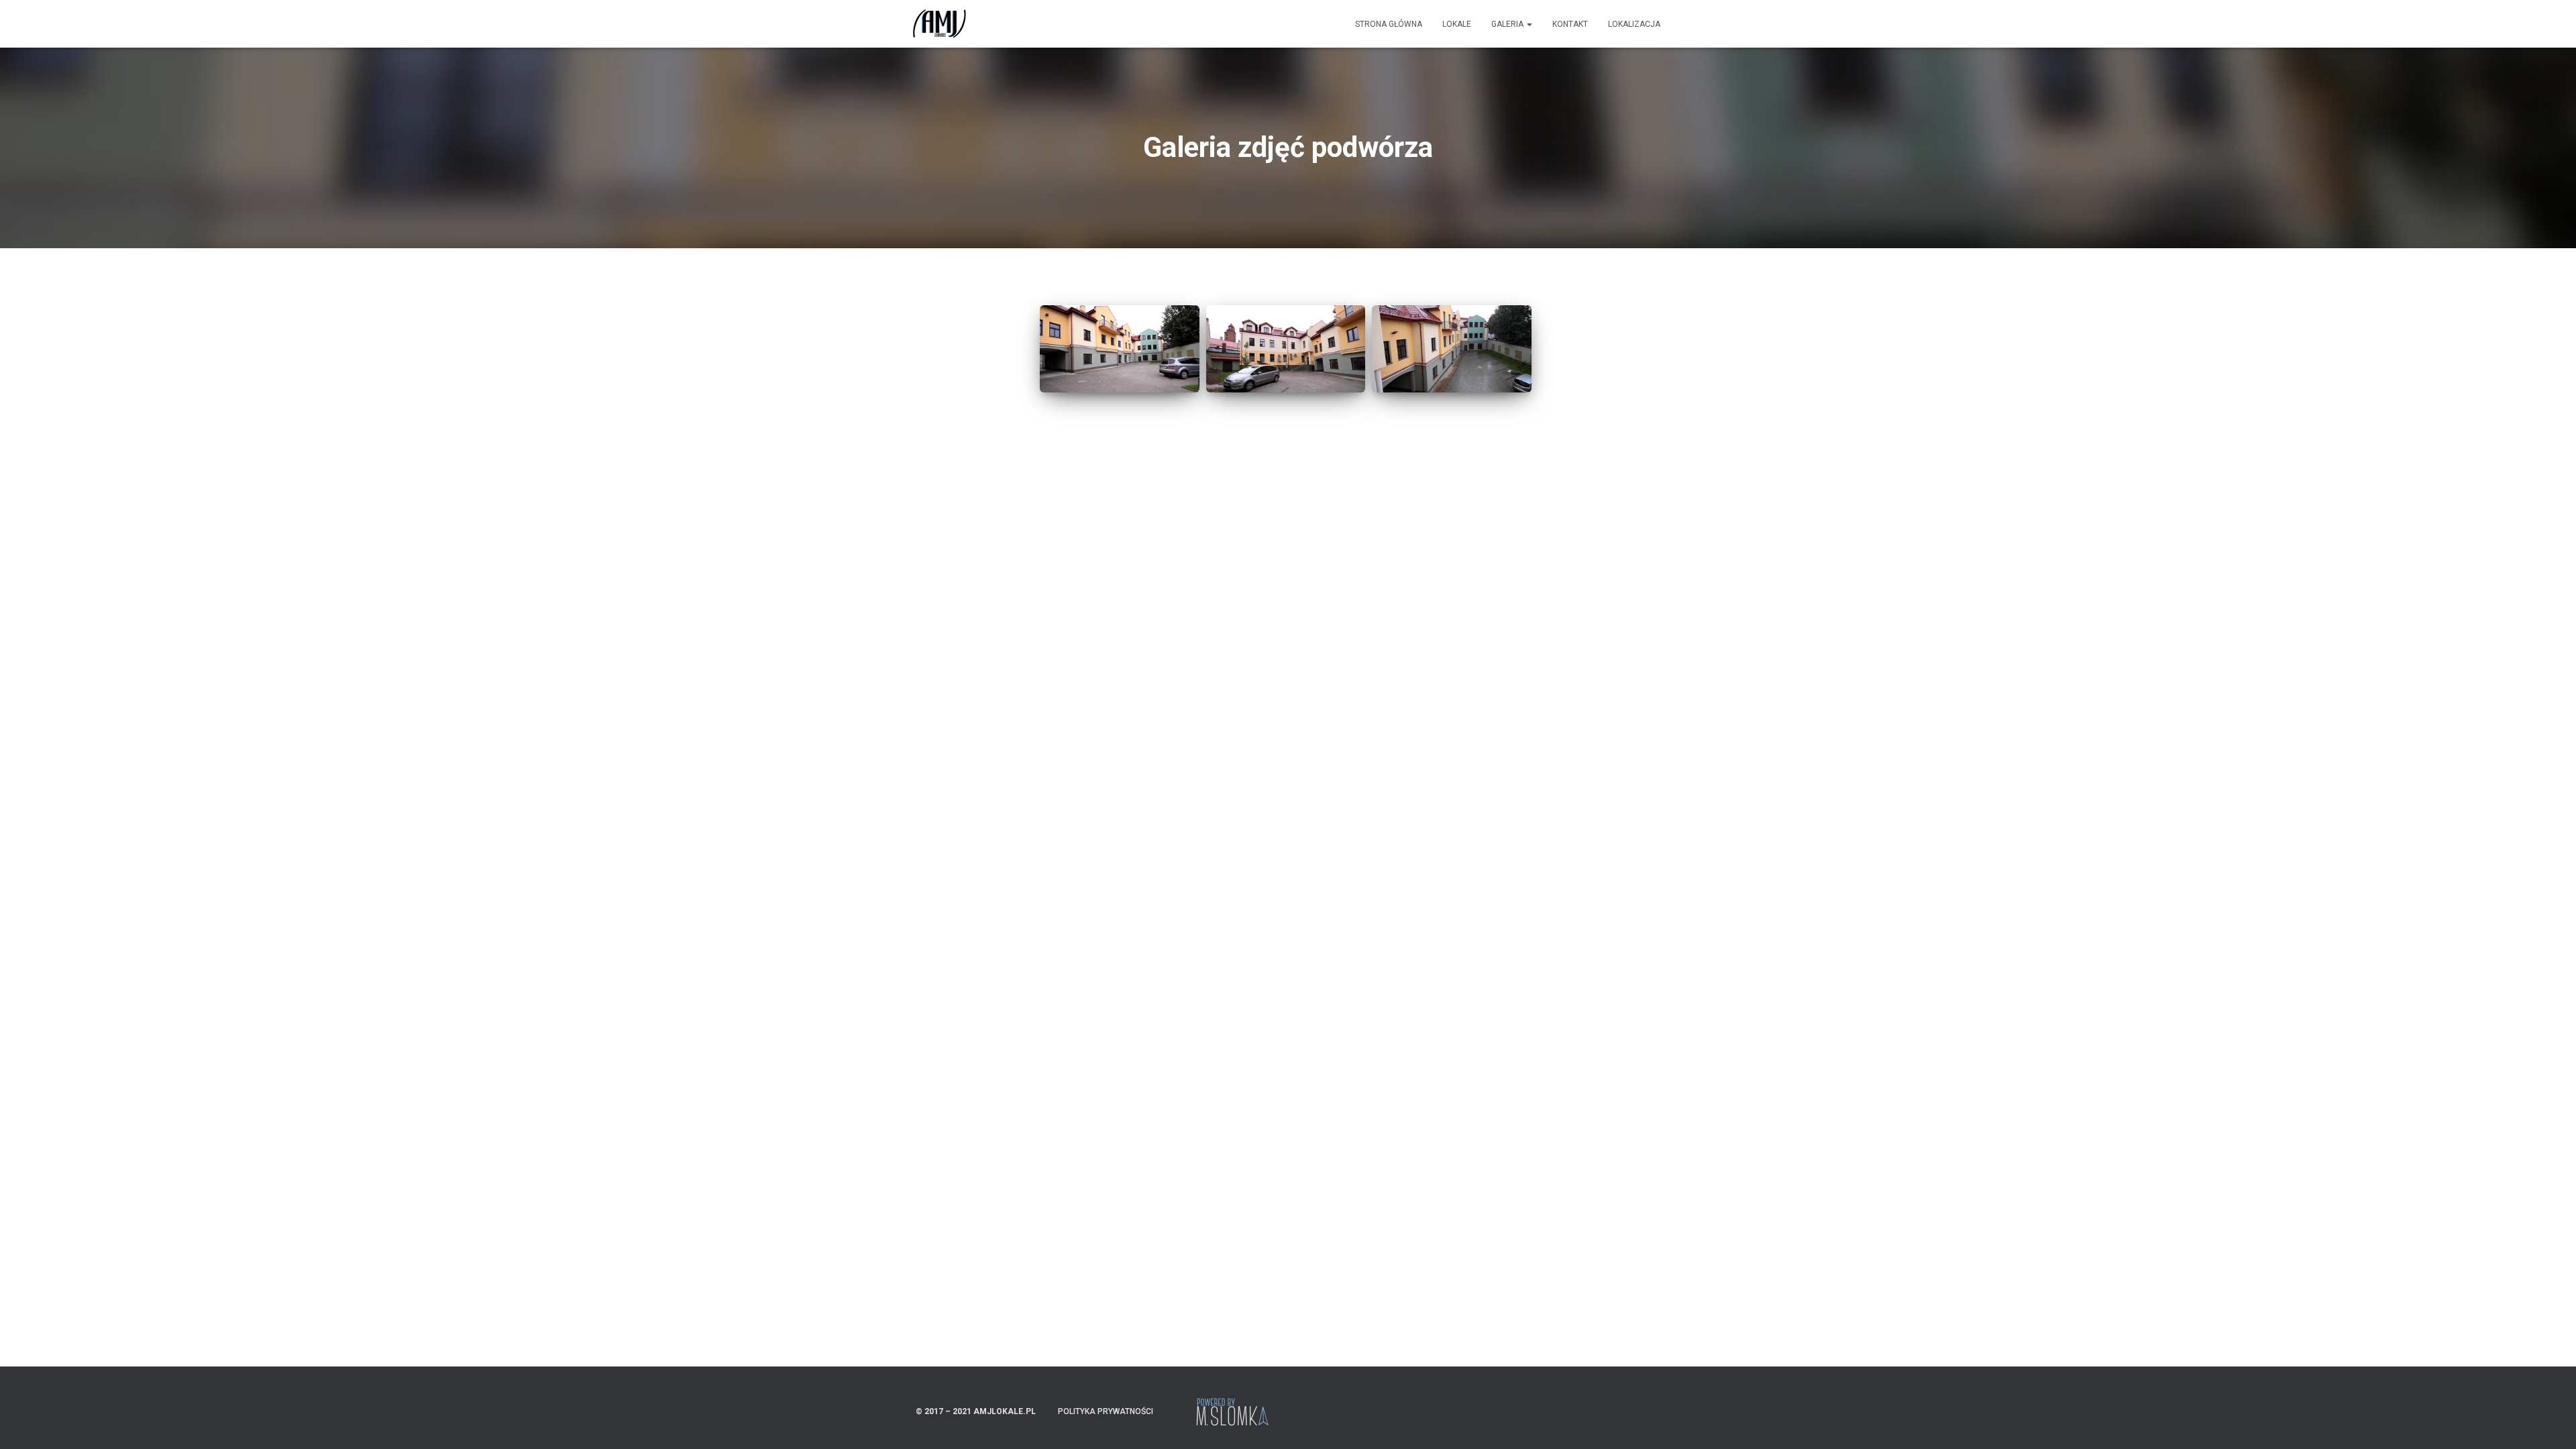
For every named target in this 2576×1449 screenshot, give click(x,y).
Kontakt (1570, 24)
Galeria (1508, 24)
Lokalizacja (1634, 24)
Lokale (1457, 24)
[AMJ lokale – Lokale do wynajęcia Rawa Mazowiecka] (939, 24)
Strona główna (1389, 24)
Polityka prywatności (1106, 1411)
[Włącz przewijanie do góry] (2550, 1422)
